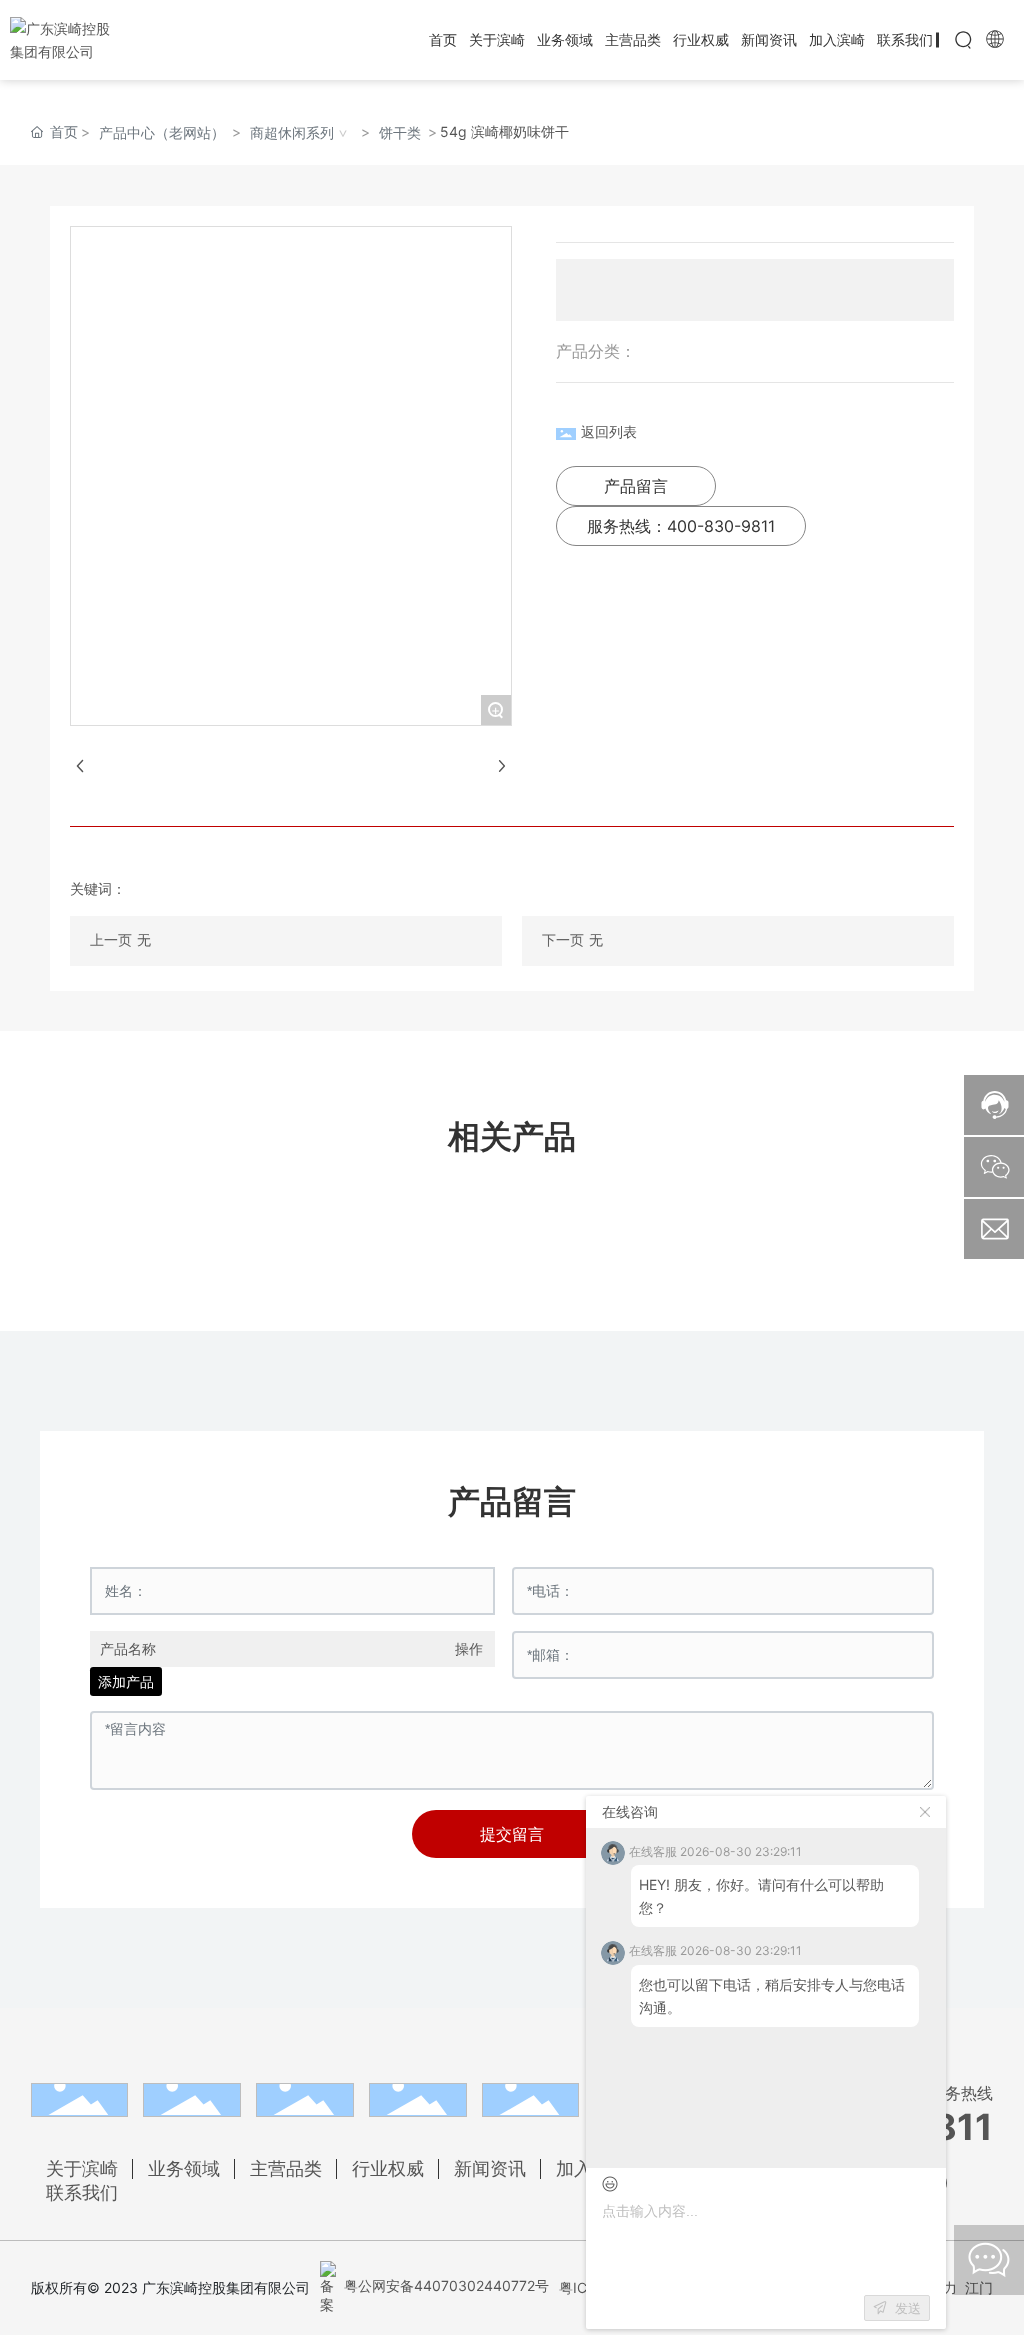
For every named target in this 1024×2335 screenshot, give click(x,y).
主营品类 (286, 2168)
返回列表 (609, 431)
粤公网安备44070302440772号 (444, 2285)
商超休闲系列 (292, 132)
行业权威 (388, 2168)
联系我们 (82, 2192)
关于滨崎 (82, 2168)
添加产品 (126, 1681)
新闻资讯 (490, 2168)
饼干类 (400, 132)
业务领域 (184, 2168)
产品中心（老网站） (162, 132)
